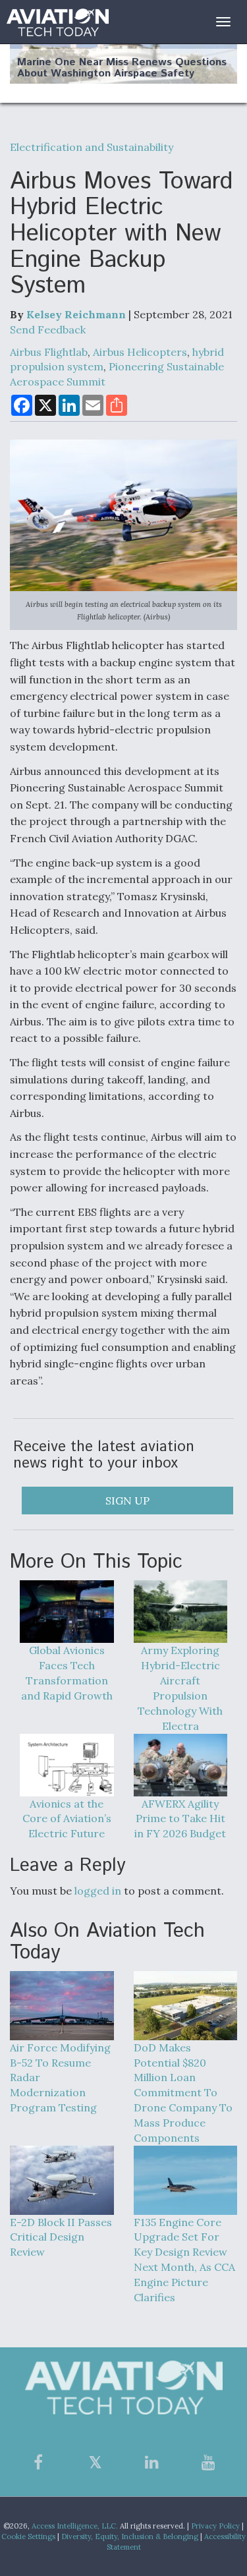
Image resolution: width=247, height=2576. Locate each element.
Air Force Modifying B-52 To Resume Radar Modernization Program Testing (60, 2077)
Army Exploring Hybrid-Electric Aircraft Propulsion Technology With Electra (180, 1688)
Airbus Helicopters (140, 352)
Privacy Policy (215, 2526)
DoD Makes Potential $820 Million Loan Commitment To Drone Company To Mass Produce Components (183, 2093)
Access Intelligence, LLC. (75, 2526)
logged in (98, 1891)
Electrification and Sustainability (92, 147)
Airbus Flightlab (49, 352)
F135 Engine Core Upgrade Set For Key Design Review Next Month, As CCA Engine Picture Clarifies (184, 2260)
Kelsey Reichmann (76, 314)
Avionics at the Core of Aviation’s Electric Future (67, 1819)
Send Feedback (48, 329)
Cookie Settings (28, 2536)
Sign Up (127, 1501)
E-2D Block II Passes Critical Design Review (61, 2237)
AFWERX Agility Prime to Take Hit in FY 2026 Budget (180, 1819)
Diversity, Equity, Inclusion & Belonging (130, 2536)
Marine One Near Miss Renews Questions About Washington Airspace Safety (122, 68)
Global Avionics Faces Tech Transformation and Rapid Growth (67, 1673)
